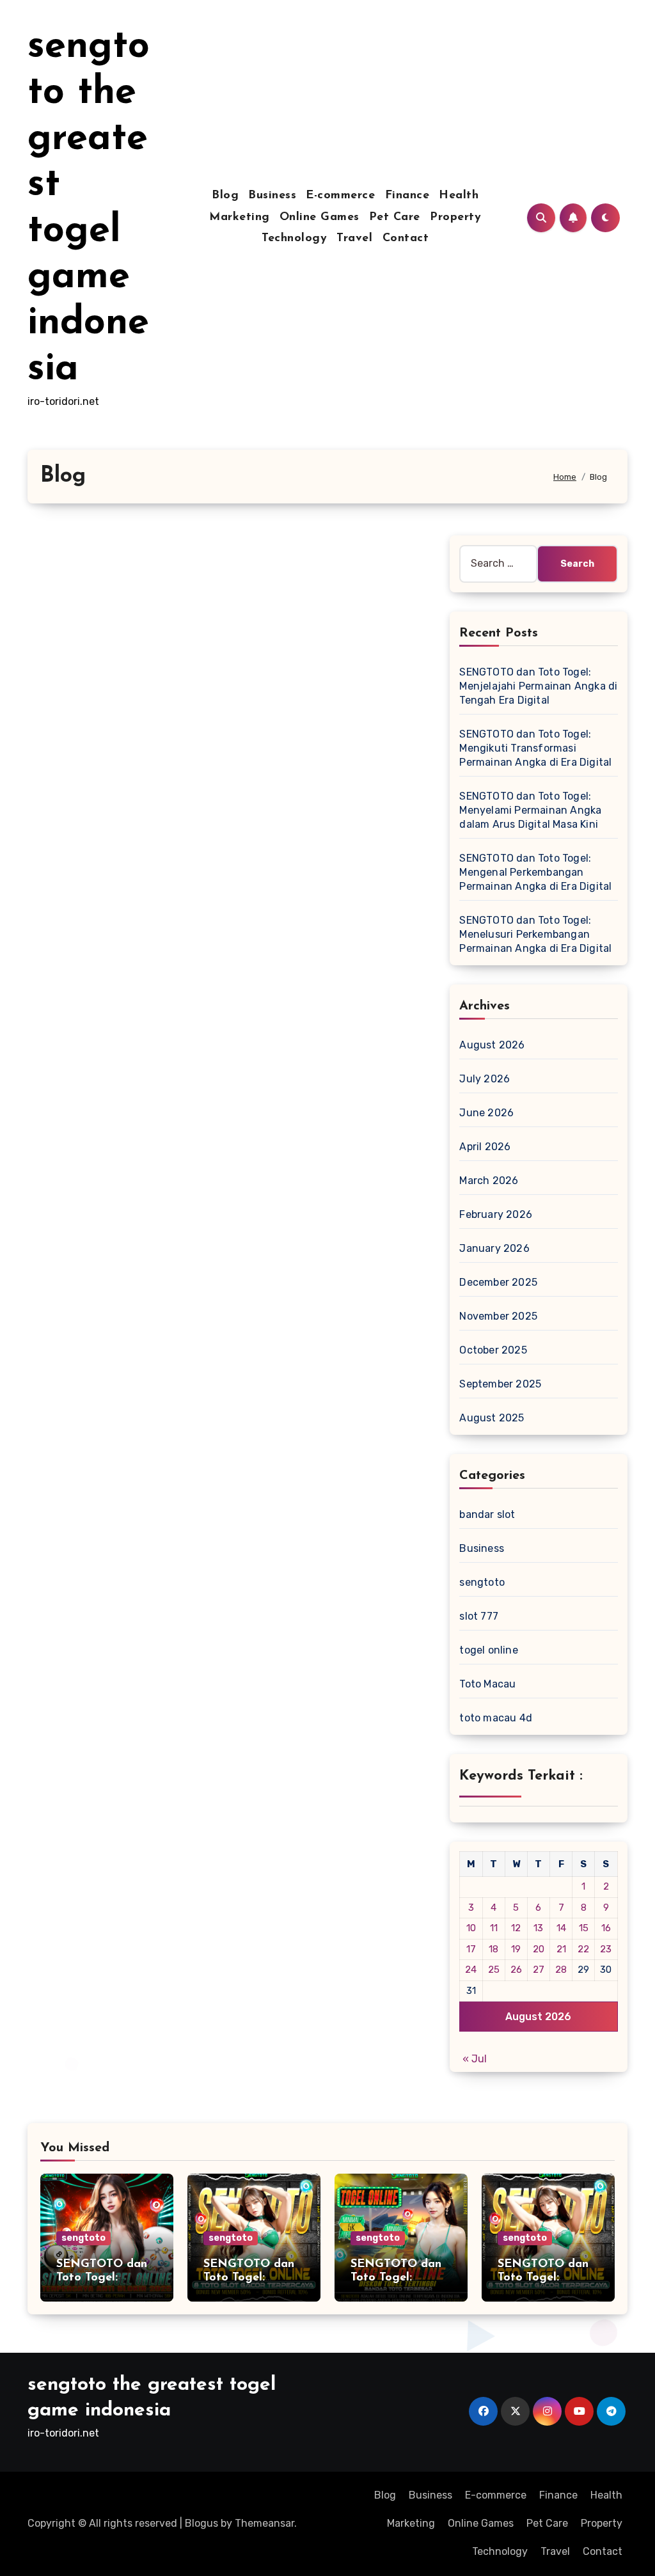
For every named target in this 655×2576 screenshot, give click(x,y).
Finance (407, 196)
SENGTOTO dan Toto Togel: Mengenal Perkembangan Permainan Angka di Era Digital (535, 872)
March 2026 (489, 1181)
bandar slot (487, 1514)
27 (539, 1970)
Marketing (240, 217)
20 (539, 1949)
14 (561, 1928)
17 (471, 1949)
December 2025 (498, 1282)
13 (538, 1928)
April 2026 (485, 1147)
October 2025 (493, 1350)
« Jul (475, 2059)
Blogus (201, 2523)
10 (471, 1928)
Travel (354, 239)
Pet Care (395, 217)
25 (494, 1970)
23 (606, 1949)
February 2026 (496, 1214)
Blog (225, 196)
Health (459, 196)
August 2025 (492, 1418)
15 (584, 1928)
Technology (294, 239)
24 (471, 1970)
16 (606, 1928)
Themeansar (264, 2523)
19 (516, 1949)
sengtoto (482, 1582)
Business (272, 196)
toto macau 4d (496, 1718)
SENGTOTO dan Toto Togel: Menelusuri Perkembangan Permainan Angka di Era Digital (535, 934)
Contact (406, 239)
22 (583, 1949)
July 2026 (485, 1079)
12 (516, 1928)
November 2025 (498, 1316)
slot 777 (479, 1616)
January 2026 (494, 1248)
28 (561, 1970)
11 (494, 1928)
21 (561, 1949)
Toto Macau (487, 1684)
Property (455, 217)
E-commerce (340, 196)
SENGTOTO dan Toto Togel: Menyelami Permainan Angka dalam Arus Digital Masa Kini (530, 810)
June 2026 (486, 1113)
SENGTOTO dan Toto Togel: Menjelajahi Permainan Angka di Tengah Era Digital (538, 686)
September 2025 (500, 1384)
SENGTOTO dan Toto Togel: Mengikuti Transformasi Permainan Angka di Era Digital (535, 748)
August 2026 (492, 1045)
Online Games (320, 217)
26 (516, 1970)
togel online (488, 1650)
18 (493, 1949)
